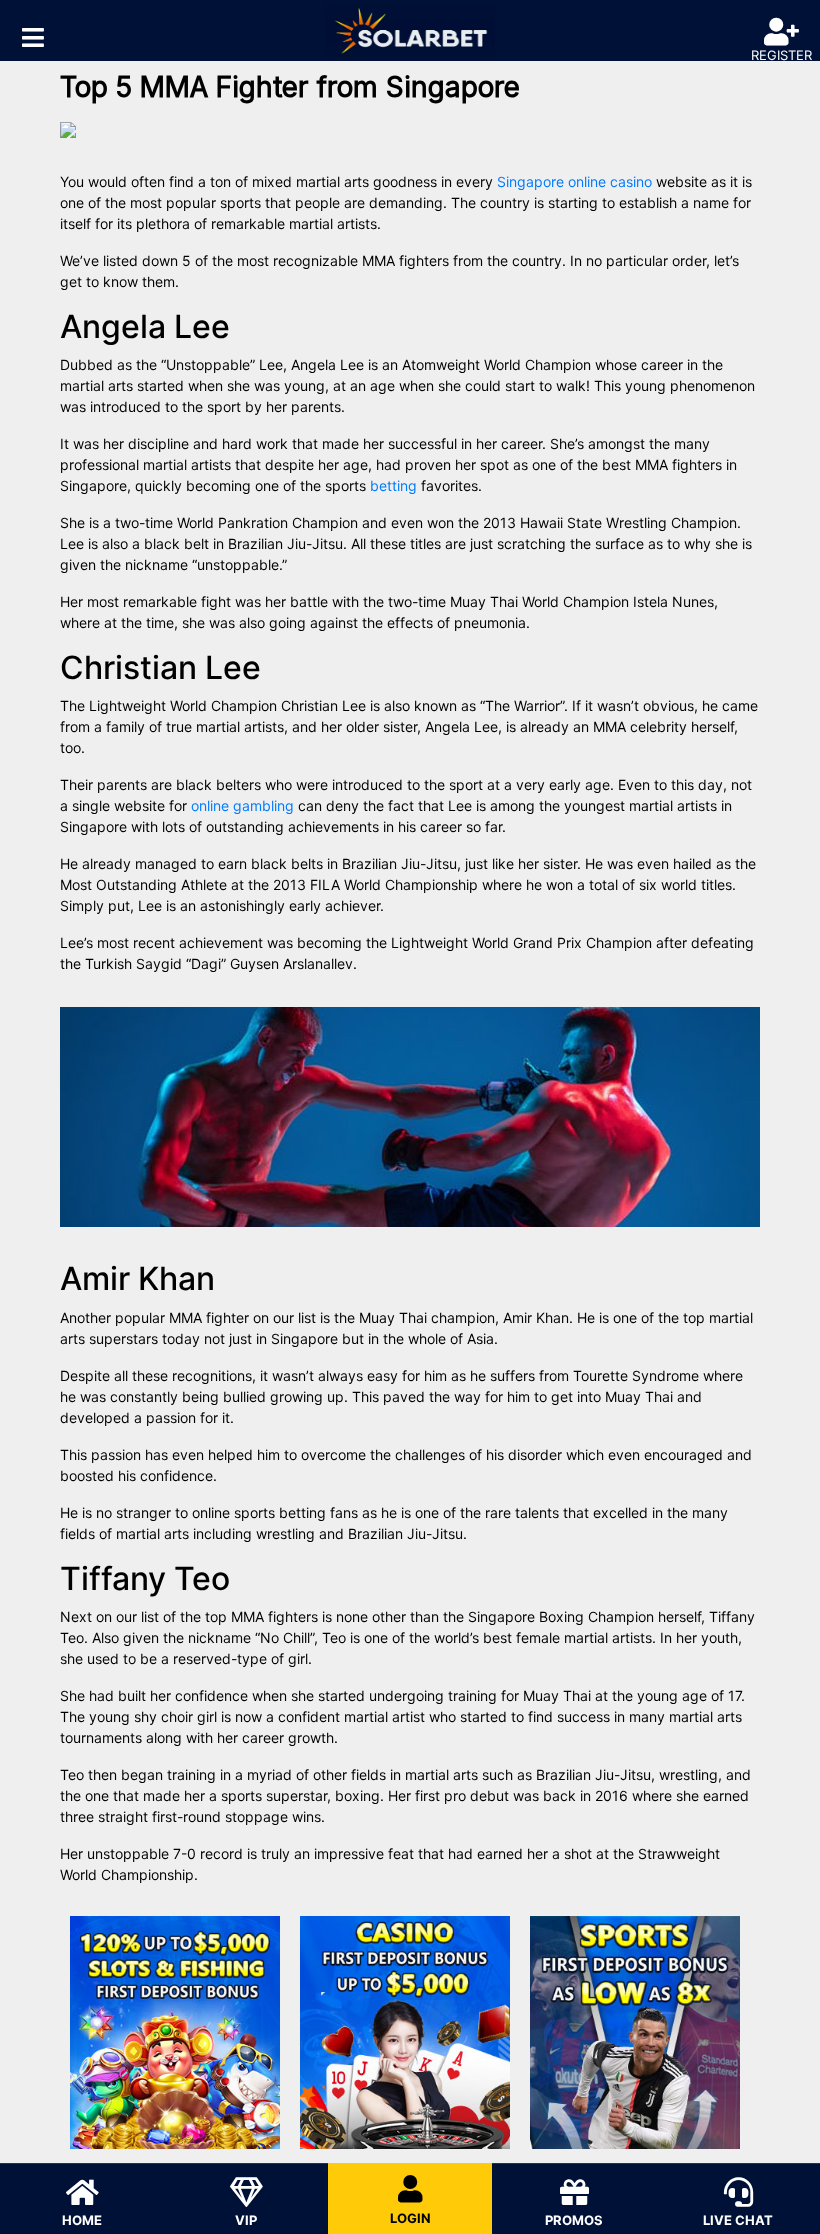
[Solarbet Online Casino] (410, 30)
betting (393, 485)
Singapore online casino (574, 181)
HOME (82, 2220)
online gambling (242, 805)
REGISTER (781, 55)
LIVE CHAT (738, 2220)
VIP (246, 2220)
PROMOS (574, 2220)
